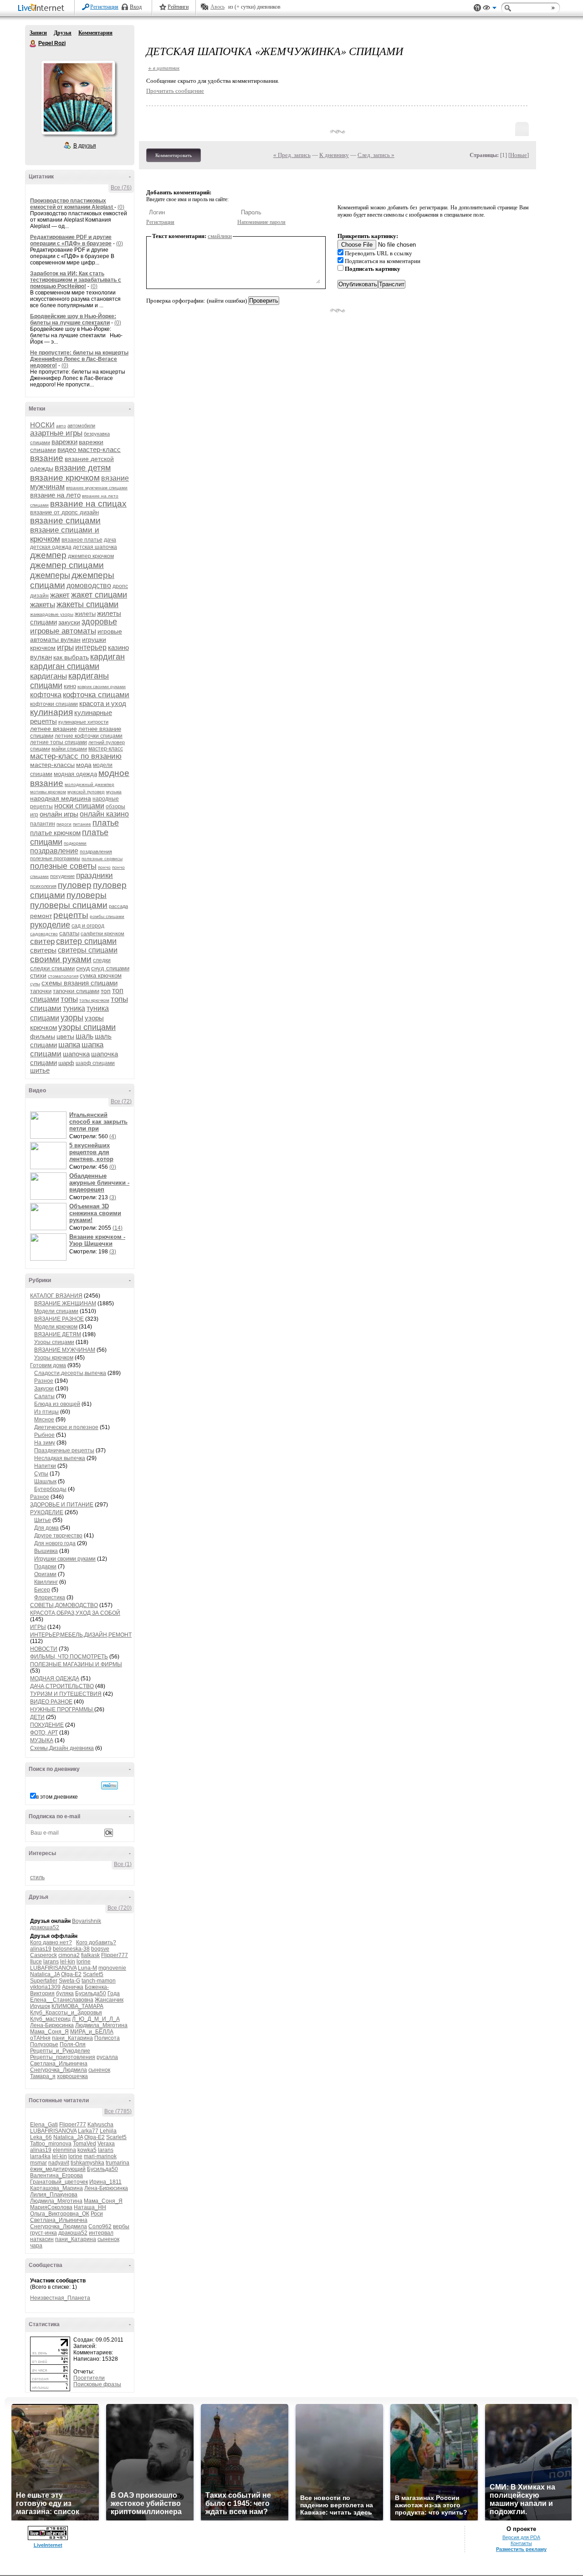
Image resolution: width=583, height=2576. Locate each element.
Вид (490, 9)
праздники (95, 875)
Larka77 (88, 2131)
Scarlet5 (93, 1974)
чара (36, 2246)
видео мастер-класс (89, 449)
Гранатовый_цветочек (59, 2182)
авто (61, 426)
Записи (38, 33)
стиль (37, 1877)
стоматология (63, 976)
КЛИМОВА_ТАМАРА (77, 2006)
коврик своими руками (102, 687)
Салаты (44, 1396)
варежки (64, 442)
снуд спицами (110, 968)
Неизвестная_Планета (60, 2298)
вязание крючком (65, 478)
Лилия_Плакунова (54, 2195)
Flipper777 (115, 1955)
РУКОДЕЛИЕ (47, 1512)
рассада (118, 906)
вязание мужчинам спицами (97, 488)
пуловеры (87, 895)
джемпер (48, 555)
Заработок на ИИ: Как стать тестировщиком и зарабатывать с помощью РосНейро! (76, 280)
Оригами (45, 1574)
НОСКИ (42, 425)
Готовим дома (48, 1365)
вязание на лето (55, 495)
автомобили (81, 426)
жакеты (43, 605)
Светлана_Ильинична (59, 2064)
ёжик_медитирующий (58, 2169)
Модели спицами (56, 1311)
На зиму (45, 1443)
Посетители (89, 2378)
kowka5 (87, 2150)
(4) (113, 1136)
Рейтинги (178, 7)
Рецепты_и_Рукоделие (60, 2051)
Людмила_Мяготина (101, 2025)
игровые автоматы (63, 631)
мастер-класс (106, 749)
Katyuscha (100, 2125)
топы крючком (94, 1000)
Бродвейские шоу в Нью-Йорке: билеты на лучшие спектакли (73, 319)
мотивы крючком (48, 792)
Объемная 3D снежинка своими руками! (95, 1213)
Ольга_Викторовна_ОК (60, 2214)
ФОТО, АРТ (44, 1733)
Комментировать (174, 155)
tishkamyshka (87, 2163)
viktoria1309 (45, 1987)
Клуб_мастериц (50, 2019)
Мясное (44, 1420)
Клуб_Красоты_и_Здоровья (66, 2013)
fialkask (90, 1955)
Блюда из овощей (57, 1404)
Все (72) (121, 1101)
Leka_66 (41, 2137)
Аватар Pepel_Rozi (78, 97)
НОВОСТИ (44, 1649)
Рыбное (44, 1435)
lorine (84, 1962)
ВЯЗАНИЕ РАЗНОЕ (59, 1319)
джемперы (50, 575)
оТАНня (40, 2038)
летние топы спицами (59, 742)
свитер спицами (86, 941)
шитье (40, 1070)
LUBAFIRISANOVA (53, 1968)
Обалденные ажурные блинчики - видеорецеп (99, 1183)
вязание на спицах (88, 504)
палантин (43, 824)
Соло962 (100, 2226)
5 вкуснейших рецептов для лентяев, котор (91, 1152)
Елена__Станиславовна (62, 2000)
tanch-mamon (99, 1981)
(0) (121, 207)
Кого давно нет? (51, 1942)
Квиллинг (46, 1582)
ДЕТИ (37, 1717)
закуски (69, 622)
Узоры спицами (54, 1342)
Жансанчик (109, 2000)
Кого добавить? (96, 1942)
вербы (121, 2226)
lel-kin (68, 1962)
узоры (72, 1018)
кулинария (51, 712)
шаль (84, 1036)
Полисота (107, 2038)
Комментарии (95, 33)
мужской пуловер (86, 792)
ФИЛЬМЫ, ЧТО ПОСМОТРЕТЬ (69, 1657)
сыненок (99, 2070)
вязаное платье (82, 540)
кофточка (46, 695)
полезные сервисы (102, 859)
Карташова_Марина (56, 2188)
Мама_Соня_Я (49, 2032)
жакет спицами (99, 595)
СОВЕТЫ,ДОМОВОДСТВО (64, 1605)
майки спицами (69, 749)
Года (114, 1993)
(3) (113, 1197)
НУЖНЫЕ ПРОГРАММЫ (62, 1709)
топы (69, 999)
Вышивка (46, 1551)
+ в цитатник (164, 68)
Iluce (36, 1962)
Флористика (50, 1597)
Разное (44, 1381)
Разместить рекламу (521, 2549)
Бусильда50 (91, 1993)
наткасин (42, 2239)
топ (106, 991)
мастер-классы (52, 765)
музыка (114, 792)
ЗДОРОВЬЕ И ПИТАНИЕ (62, 1505)
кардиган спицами (65, 666)
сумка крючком (101, 976)
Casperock (43, 1955)
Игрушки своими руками (65, 1559)
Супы (41, 1474)
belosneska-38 (71, 1949)
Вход (136, 7)
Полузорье (44, 2044)
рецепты (71, 915)
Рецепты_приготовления (63, 2057)
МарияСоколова (51, 2207)
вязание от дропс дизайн (64, 512)
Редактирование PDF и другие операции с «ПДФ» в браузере (71, 240)
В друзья (85, 146)
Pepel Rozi (33, 44)
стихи (38, 975)
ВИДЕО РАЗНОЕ (51, 1702)
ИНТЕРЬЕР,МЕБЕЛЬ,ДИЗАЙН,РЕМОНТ (81, 1635)
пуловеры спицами (69, 905)
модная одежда (75, 774)
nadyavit (59, 2163)
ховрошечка (72, 2076)
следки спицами (52, 968)
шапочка (76, 1054)
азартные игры (56, 433)
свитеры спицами (88, 950)
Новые (519, 155)
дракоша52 (45, 1927)
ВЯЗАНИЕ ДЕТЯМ (58, 1334)
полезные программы (55, 858)
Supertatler (44, 1981)
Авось (217, 7)
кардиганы (49, 676)
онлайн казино (104, 814)
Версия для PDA (521, 2537)
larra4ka (40, 2156)
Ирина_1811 (105, 2182)
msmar (38, 2163)
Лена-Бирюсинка (52, 2025)
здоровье (99, 622)
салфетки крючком (102, 933)
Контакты (521, 2543)
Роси (97, 2214)
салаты (69, 933)
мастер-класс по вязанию (76, 756)
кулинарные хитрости (83, 722)
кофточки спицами (54, 704)
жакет (60, 595)
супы (35, 984)
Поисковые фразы (97, 2384)
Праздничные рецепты (64, 1450)
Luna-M (87, 1968)
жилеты (85, 614)
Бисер (42, 1590)
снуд (83, 968)
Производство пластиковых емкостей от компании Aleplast (72, 204)
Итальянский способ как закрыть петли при (98, 1122)
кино (70, 686)
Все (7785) (118, 2111)
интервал (101, 2233)
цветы (65, 1036)
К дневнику (334, 155)
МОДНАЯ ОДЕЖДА (55, 1678)
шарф (66, 1063)
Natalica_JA (45, 1974)
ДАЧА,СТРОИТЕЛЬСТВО (62, 1686)
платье (106, 823)
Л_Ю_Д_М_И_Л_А (96, 2019)
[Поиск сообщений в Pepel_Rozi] (110, 1785)
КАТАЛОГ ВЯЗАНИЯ (56, 1296)
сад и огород (88, 926)
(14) (118, 1228)
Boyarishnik (87, 1921)
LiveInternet (43, 8)
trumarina (118, 2163)
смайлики (220, 236)
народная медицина (61, 798)
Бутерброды (50, 1489)
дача (110, 540)
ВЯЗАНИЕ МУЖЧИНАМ (65, 1350)
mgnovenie (112, 1968)
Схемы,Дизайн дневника (62, 1748)
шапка (69, 1045)
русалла (107, 2057)
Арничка (73, 1987)
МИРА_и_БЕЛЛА (92, 2032)
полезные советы (63, 866)
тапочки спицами (76, 991)
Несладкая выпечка (60, 1458)
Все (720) (120, 1908)
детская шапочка (95, 547)
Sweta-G (69, 1981)
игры (65, 647)
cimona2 (69, 1955)
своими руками (61, 959)
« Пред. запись (292, 155)
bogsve (100, 1949)
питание (82, 824)
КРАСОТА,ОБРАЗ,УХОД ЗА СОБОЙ (75, 1613)
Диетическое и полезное (66, 1427)
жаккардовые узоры (52, 614)
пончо (104, 867)
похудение (62, 876)
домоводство (89, 586)
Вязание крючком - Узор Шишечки (97, 1240)
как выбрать (71, 657)
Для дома (46, 1528)
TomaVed (84, 2144)
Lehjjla (108, 2131)
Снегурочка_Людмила (59, 2070)
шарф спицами (95, 1063)
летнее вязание (54, 729)
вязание (47, 458)
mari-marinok (100, 2156)
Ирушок (40, 2006)
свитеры (43, 950)
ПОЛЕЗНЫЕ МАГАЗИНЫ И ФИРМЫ (76, 1664)
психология (43, 886)
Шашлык (45, 1481)
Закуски (44, 1389)
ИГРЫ (38, 1627)
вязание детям (83, 468)
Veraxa (106, 2144)
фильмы (43, 1036)
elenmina (64, 2150)
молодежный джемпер (89, 784)
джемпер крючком (91, 556)
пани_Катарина (72, 2038)
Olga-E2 (71, 1974)
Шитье (43, 1520)
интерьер (91, 647)
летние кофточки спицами (89, 736)
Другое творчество (58, 1536)
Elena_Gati (44, 2125)
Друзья (63, 33)
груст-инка (43, 2233)
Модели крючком (56, 1327)
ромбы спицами (107, 916)
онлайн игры (59, 814)
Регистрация (104, 7)
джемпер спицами (67, 565)
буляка (65, 1993)
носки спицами (79, 806)
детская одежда (51, 547)
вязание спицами (65, 520)
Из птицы (46, 1412)
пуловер (75, 885)
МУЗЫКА (42, 1740)
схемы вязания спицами (79, 983)
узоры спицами (87, 1027)
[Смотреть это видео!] (50, 1125)
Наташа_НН (90, 2207)
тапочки (41, 991)
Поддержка (477, 8)
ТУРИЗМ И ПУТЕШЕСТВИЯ (66, 1694)
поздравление (54, 851)
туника (74, 1008)
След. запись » (376, 155)
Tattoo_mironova (51, 2144)
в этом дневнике (57, 1797)
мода (84, 765)
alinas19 (41, 1949)
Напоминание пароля (261, 222)
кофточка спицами (96, 695)
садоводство (44, 934)
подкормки (75, 843)
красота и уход (103, 703)
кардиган (107, 657)
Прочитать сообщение (175, 91)
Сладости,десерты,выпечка (70, 1373)
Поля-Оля (73, 2044)
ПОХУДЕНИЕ (47, 1725)
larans (51, 1962)
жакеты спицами (87, 604)
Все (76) (121, 188)
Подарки (45, 1567)
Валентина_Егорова (56, 2175)
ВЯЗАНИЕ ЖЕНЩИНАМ (65, 1303)
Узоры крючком (54, 1358)
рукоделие (50, 925)
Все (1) (123, 1864)
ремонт (41, 916)
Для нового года (55, 1543)
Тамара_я (43, 2076)
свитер (42, 941)
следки (102, 960)
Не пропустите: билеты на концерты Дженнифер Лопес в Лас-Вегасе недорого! (79, 359)
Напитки (45, 1466)
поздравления (96, 852)
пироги (64, 824)
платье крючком (55, 833)
